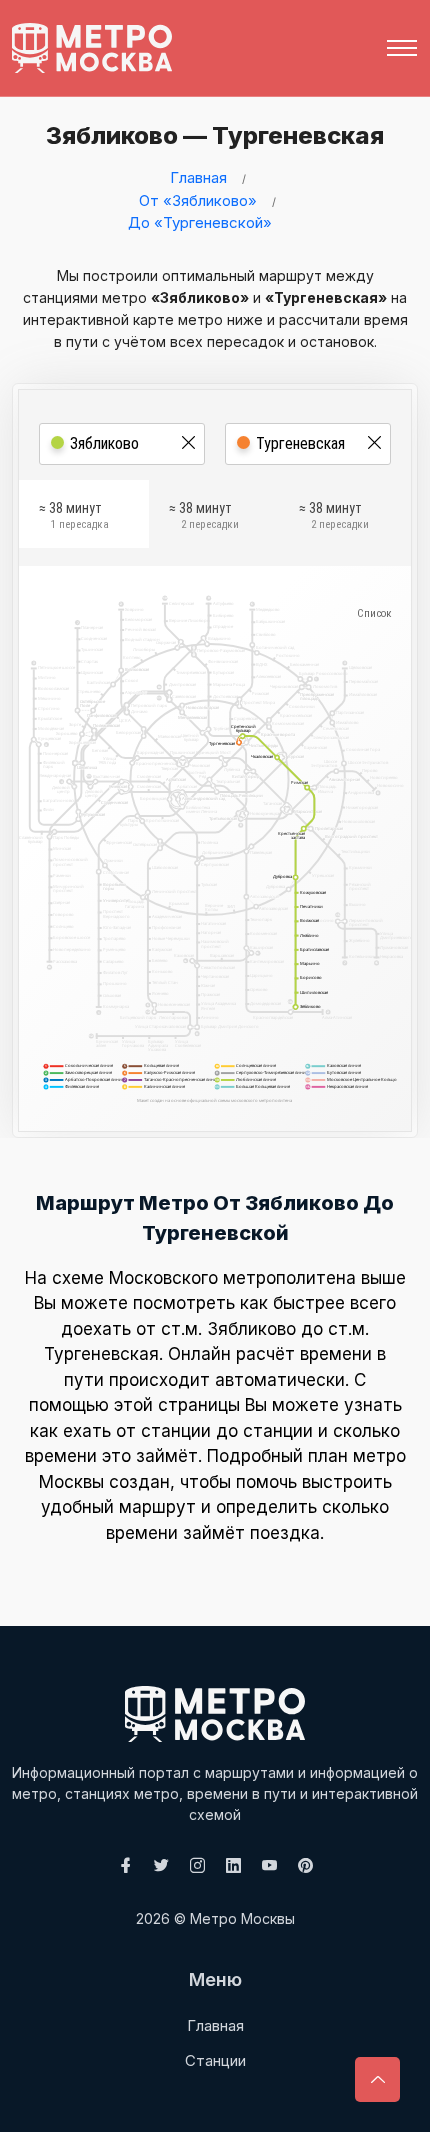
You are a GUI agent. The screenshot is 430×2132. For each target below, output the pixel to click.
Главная (198, 177)
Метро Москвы (242, 1918)
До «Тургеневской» (200, 222)
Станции (215, 2060)
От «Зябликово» (198, 200)
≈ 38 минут (74, 516)
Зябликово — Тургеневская (215, 135)
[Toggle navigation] (402, 48)
